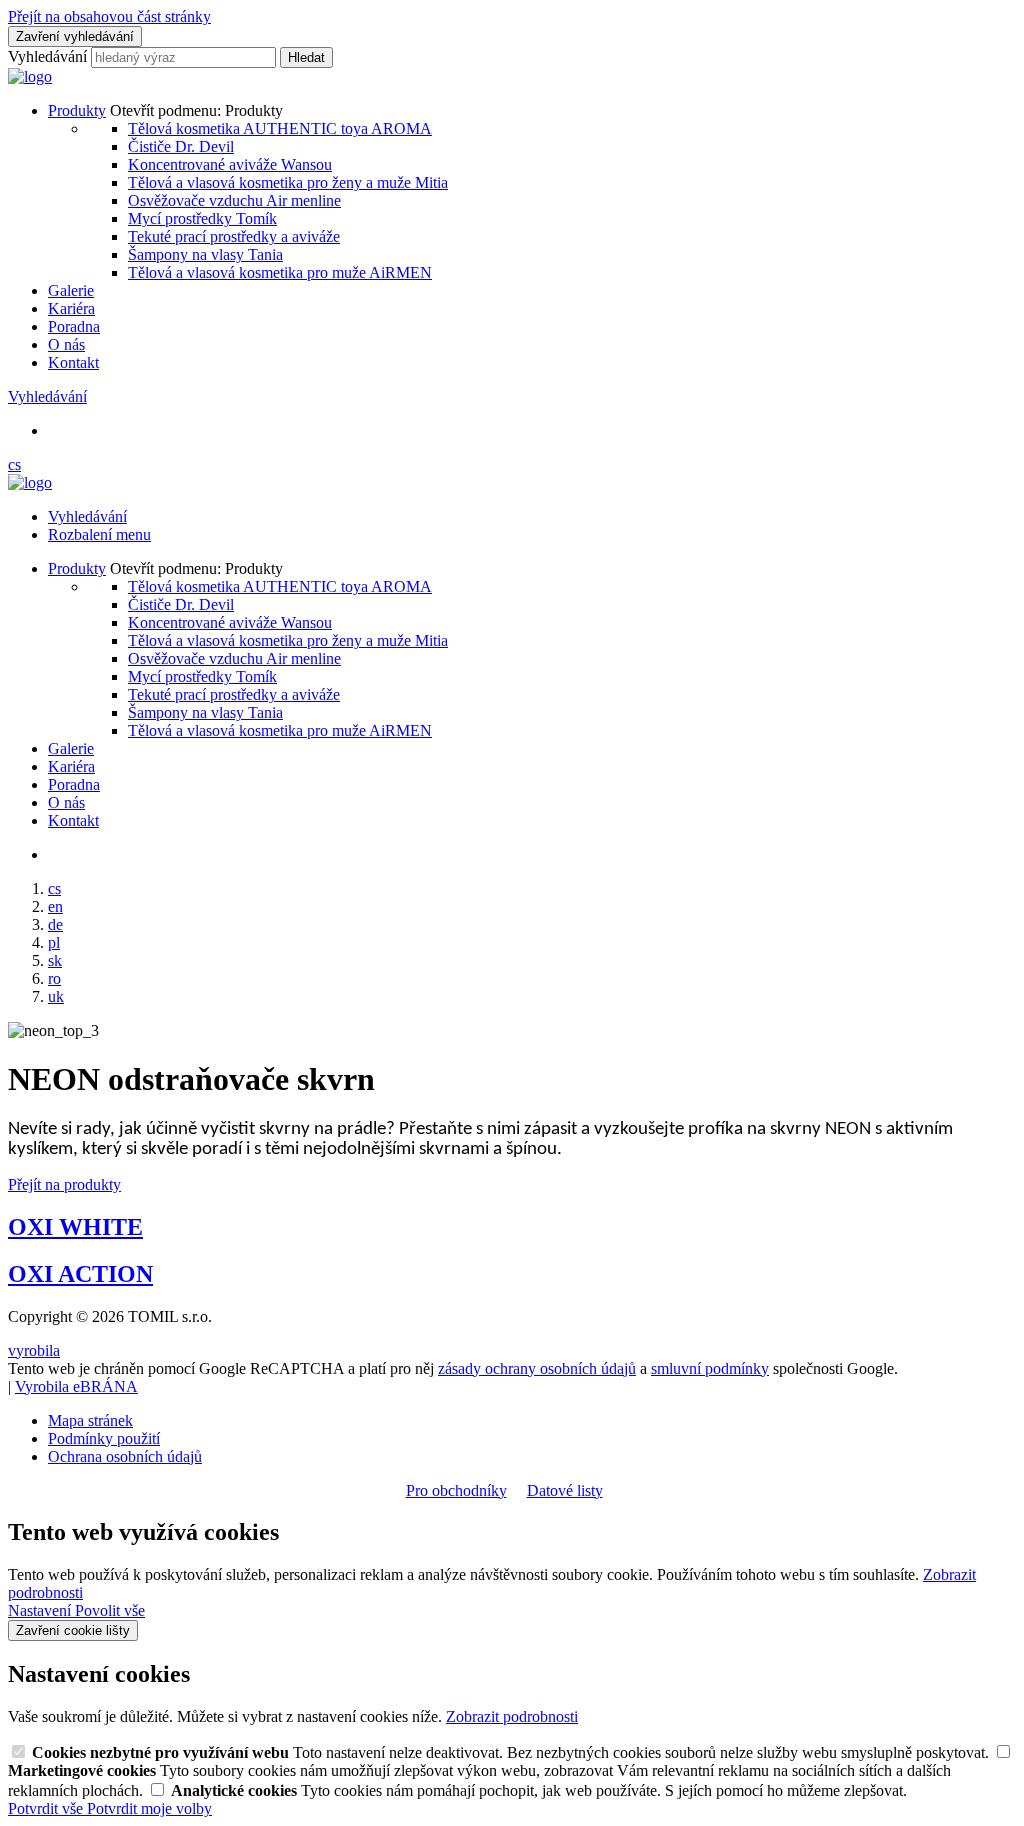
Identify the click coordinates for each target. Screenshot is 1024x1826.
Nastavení (41, 1610)
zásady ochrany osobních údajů (537, 1368)
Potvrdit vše (47, 1808)
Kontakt (73, 362)
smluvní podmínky (710, 1368)
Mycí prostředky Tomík (202, 218)
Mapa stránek (90, 1420)
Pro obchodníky (456, 1490)
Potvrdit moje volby (149, 1808)
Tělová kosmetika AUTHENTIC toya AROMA (280, 128)
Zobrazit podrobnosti (512, 1716)
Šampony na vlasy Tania (205, 254)
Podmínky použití (104, 1438)
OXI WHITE (75, 1227)
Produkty (77, 110)
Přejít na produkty (64, 1184)
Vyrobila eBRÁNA (76, 1386)
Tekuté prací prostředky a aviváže (234, 236)
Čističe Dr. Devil (181, 146)
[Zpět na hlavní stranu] (30, 76)
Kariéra (71, 308)
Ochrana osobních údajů (125, 1456)
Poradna (74, 326)
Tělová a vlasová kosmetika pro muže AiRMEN (280, 272)
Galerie (71, 290)
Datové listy (565, 1490)
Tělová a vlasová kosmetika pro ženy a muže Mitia (288, 182)
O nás (66, 344)
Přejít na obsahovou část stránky (109, 16)
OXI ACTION (80, 1274)
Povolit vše (110, 1610)
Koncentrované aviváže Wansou (230, 164)
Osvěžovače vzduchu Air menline (234, 200)
